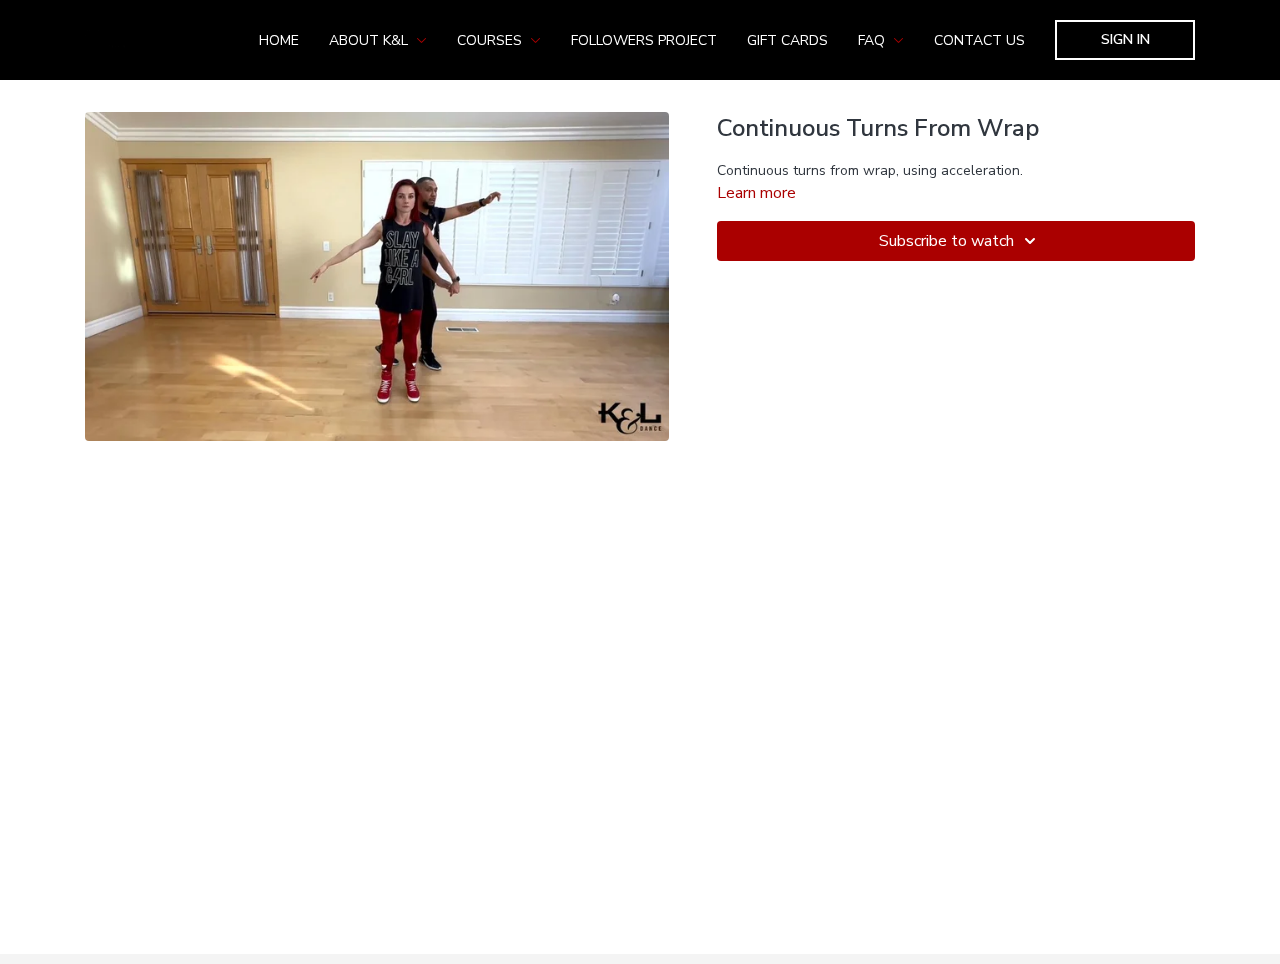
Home (279, 40)
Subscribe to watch (946, 241)
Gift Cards (787, 40)
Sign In (1125, 39)
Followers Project (644, 40)
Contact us (979, 40)
